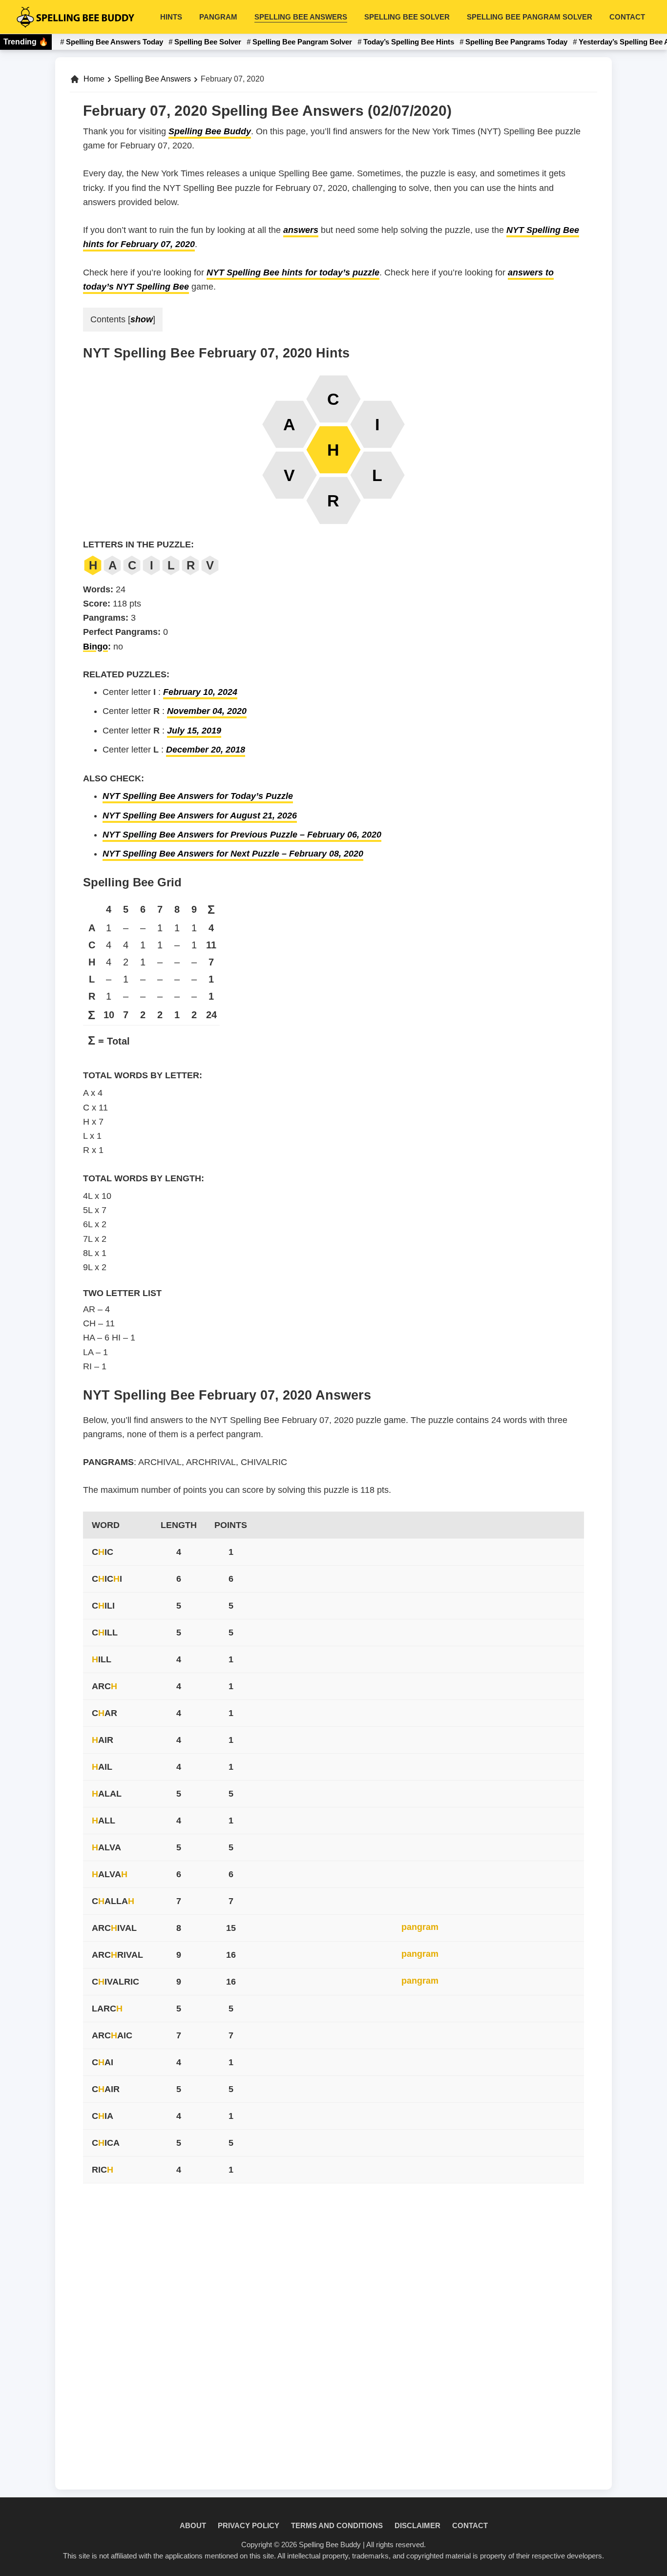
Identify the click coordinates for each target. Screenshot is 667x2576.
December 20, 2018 (206, 750)
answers (301, 230)
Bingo (95, 647)
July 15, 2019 (194, 731)
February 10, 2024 (200, 692)
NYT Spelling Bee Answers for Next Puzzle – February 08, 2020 (233, 854)
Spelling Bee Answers (153, 79)
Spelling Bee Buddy (210, 131)
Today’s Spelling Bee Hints (409, 42)
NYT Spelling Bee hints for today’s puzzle (293, 272)
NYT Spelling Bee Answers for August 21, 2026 (200, 816)
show (142, 319)
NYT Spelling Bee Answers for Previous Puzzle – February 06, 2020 (242, 835)
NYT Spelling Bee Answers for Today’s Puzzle (198, 796)
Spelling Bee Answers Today (115, 42)
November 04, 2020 (207, 711)
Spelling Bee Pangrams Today (516, 42)
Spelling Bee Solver (208, 42)
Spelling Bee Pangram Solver (302, 42)
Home (94, 79)
